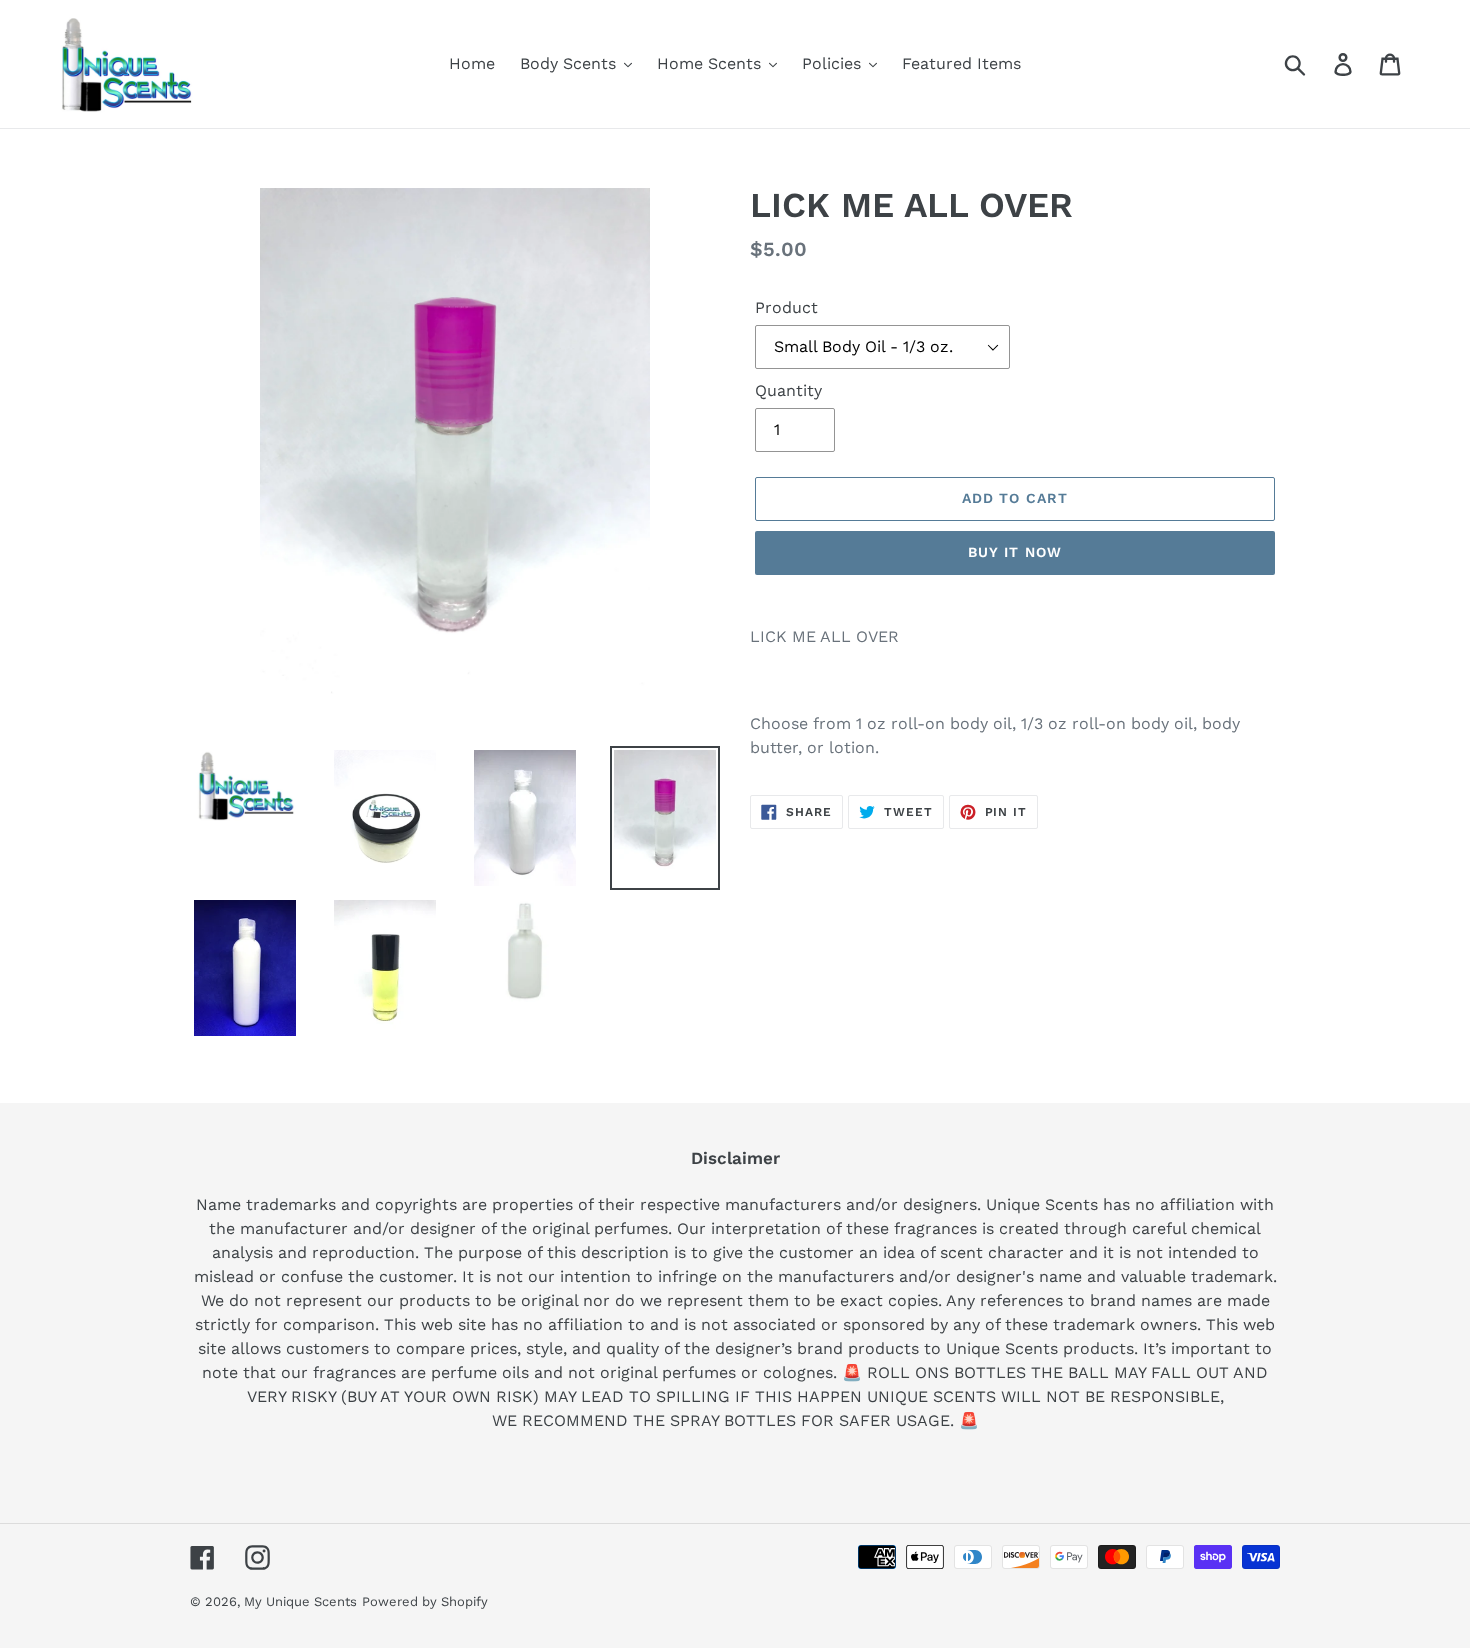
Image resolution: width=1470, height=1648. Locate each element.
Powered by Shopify (425, 1601)
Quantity (788, 390)
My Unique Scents (300, 1601)
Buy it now (1015, 552)
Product (786, 307)
